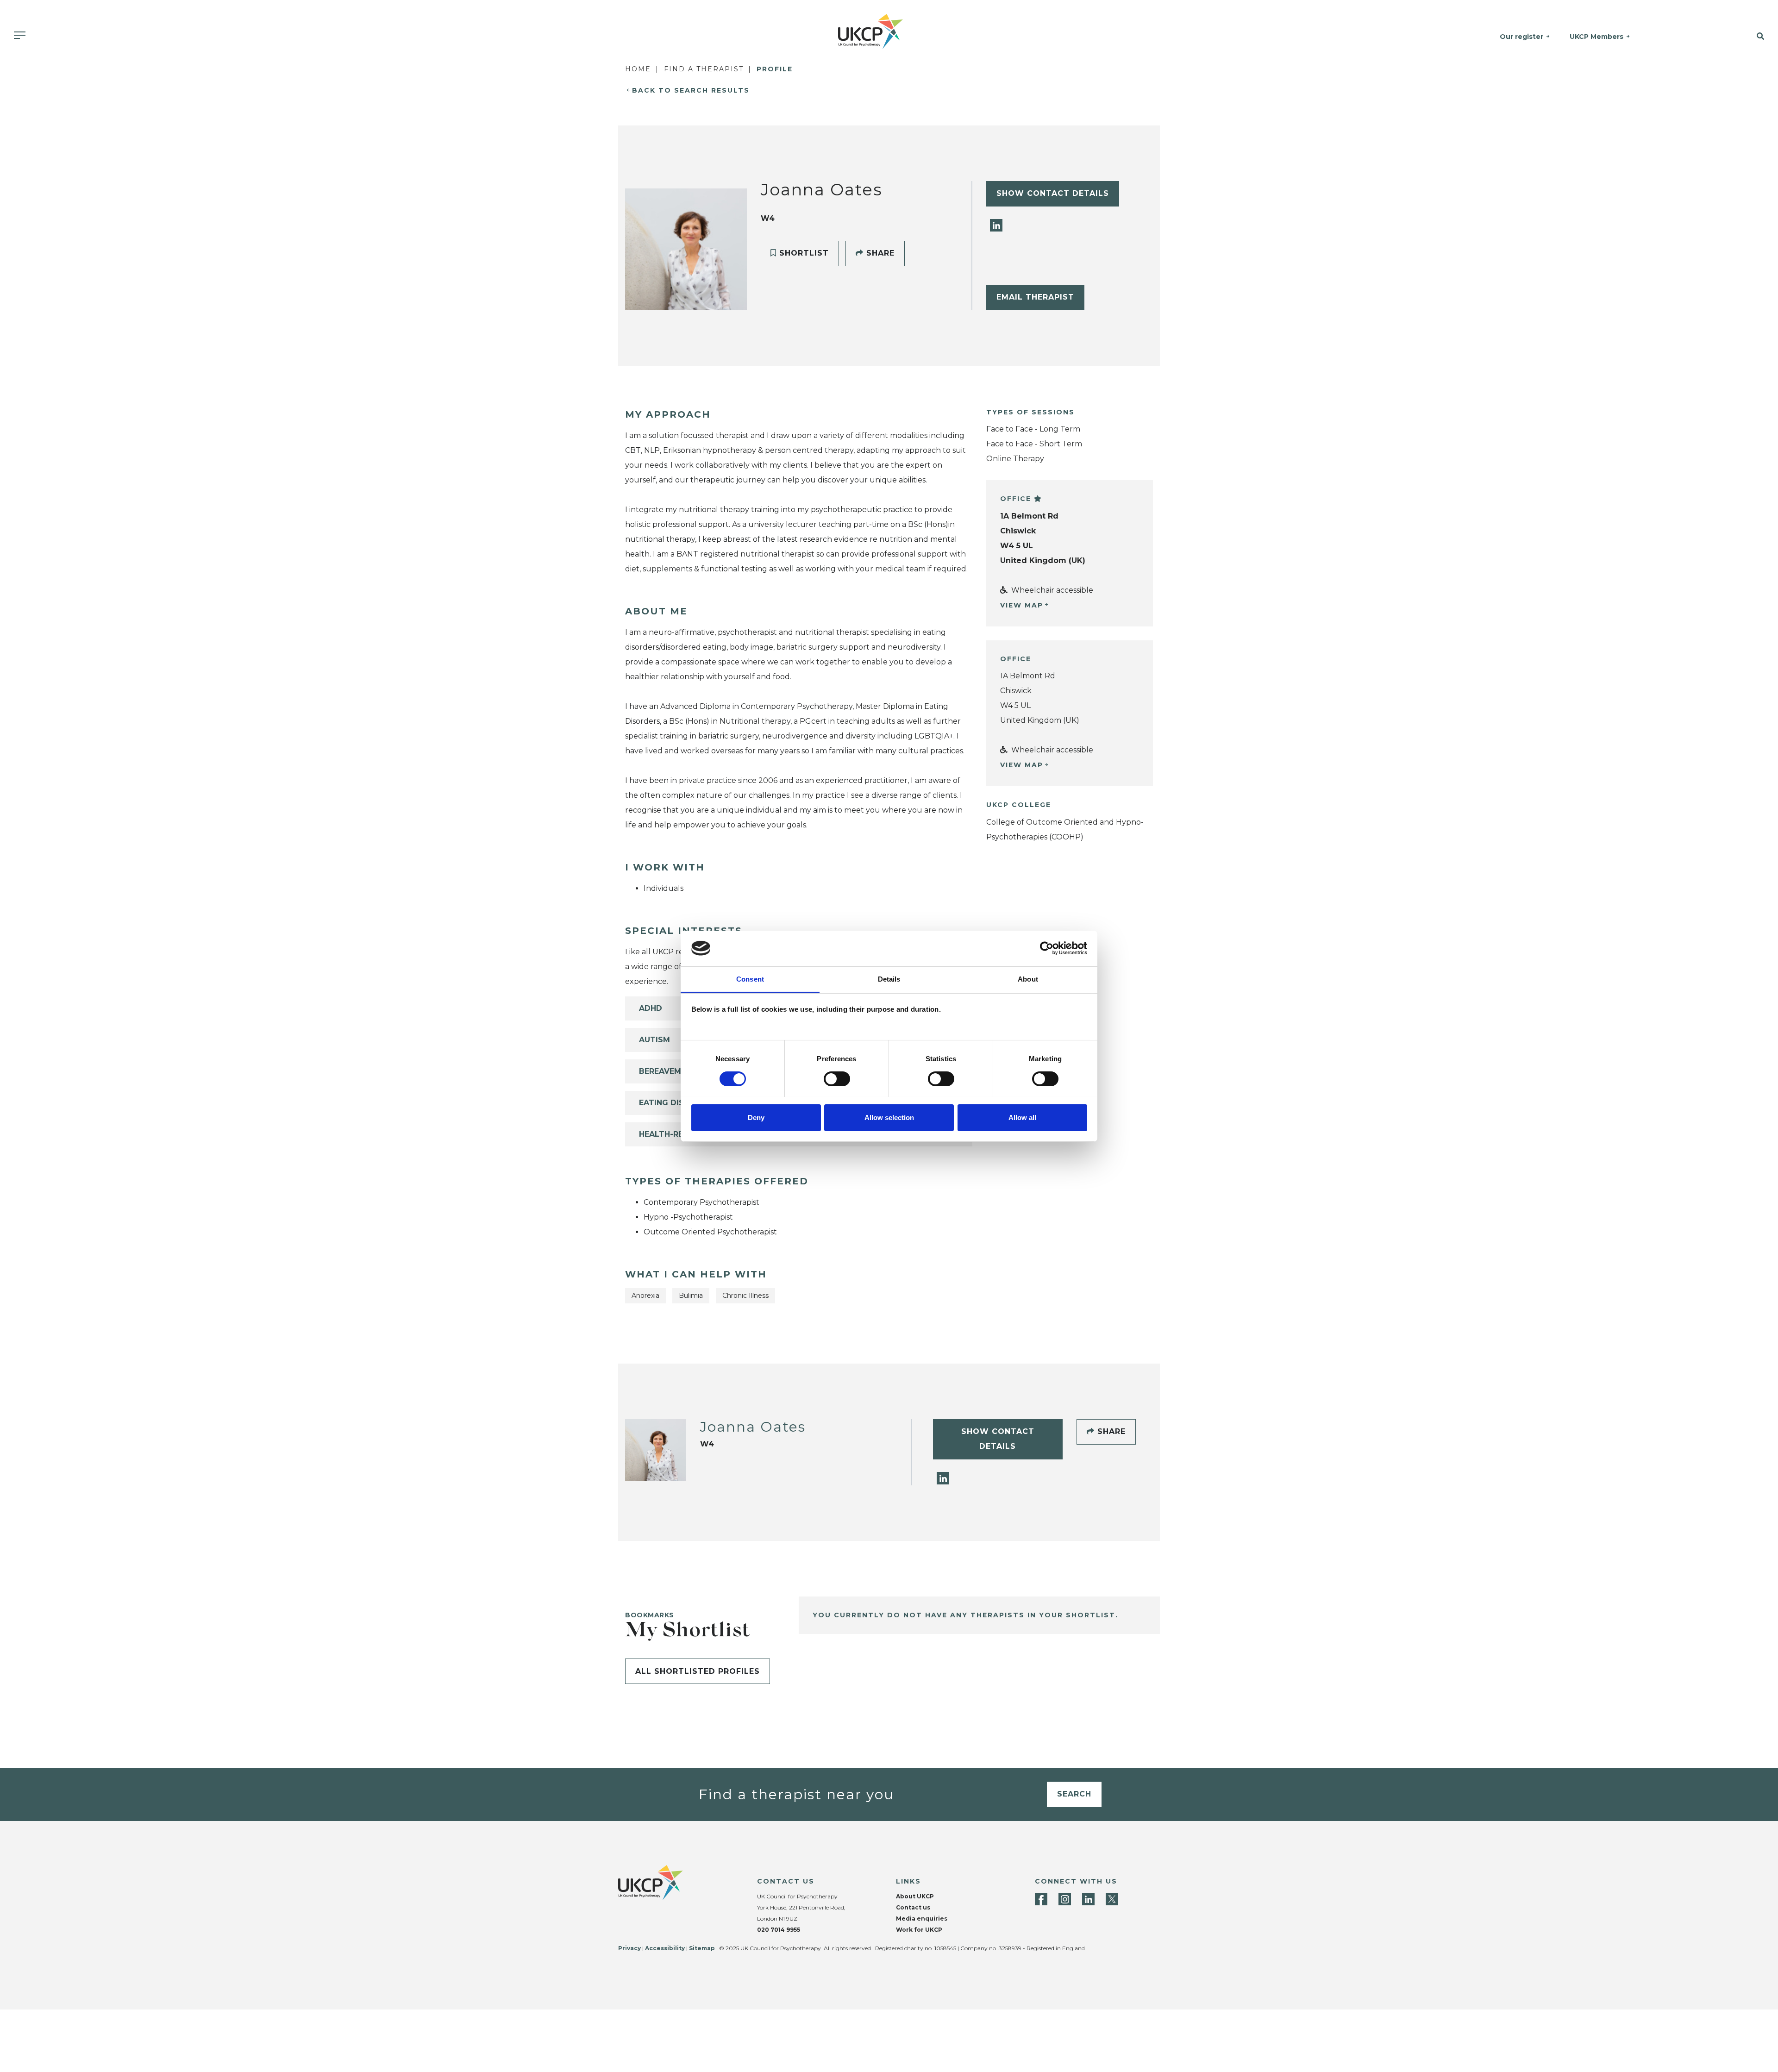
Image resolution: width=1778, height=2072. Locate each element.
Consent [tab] (750, 979)
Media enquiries (922, 1919)
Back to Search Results (691, 90)
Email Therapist (1035, 297)
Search (1074, 1794)
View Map (1022, 605)
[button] (1727, 37)
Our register (1521, 37)
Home (638, 69)
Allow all (1022, 1117)
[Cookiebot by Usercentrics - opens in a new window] (1047, 948)
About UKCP (915, 1896)
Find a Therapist (704, 69)
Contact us (913, 1907)
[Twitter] (1112, 1899)
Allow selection (889, 1117)
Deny (756, 1117)
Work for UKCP (919, 1930)
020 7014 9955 (779, 1930)
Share (879, 253)
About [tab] (1028, 979)
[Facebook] (1041, 1899)
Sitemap (702, 1948)
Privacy (629, 1948)
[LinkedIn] (996, 225)
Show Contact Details (1053, 193)
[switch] (837, 1079)
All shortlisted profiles (698, 1671)
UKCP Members (1596, 37)
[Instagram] (1065, 1899)
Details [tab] (889, 979)
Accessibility (665, 1948)
